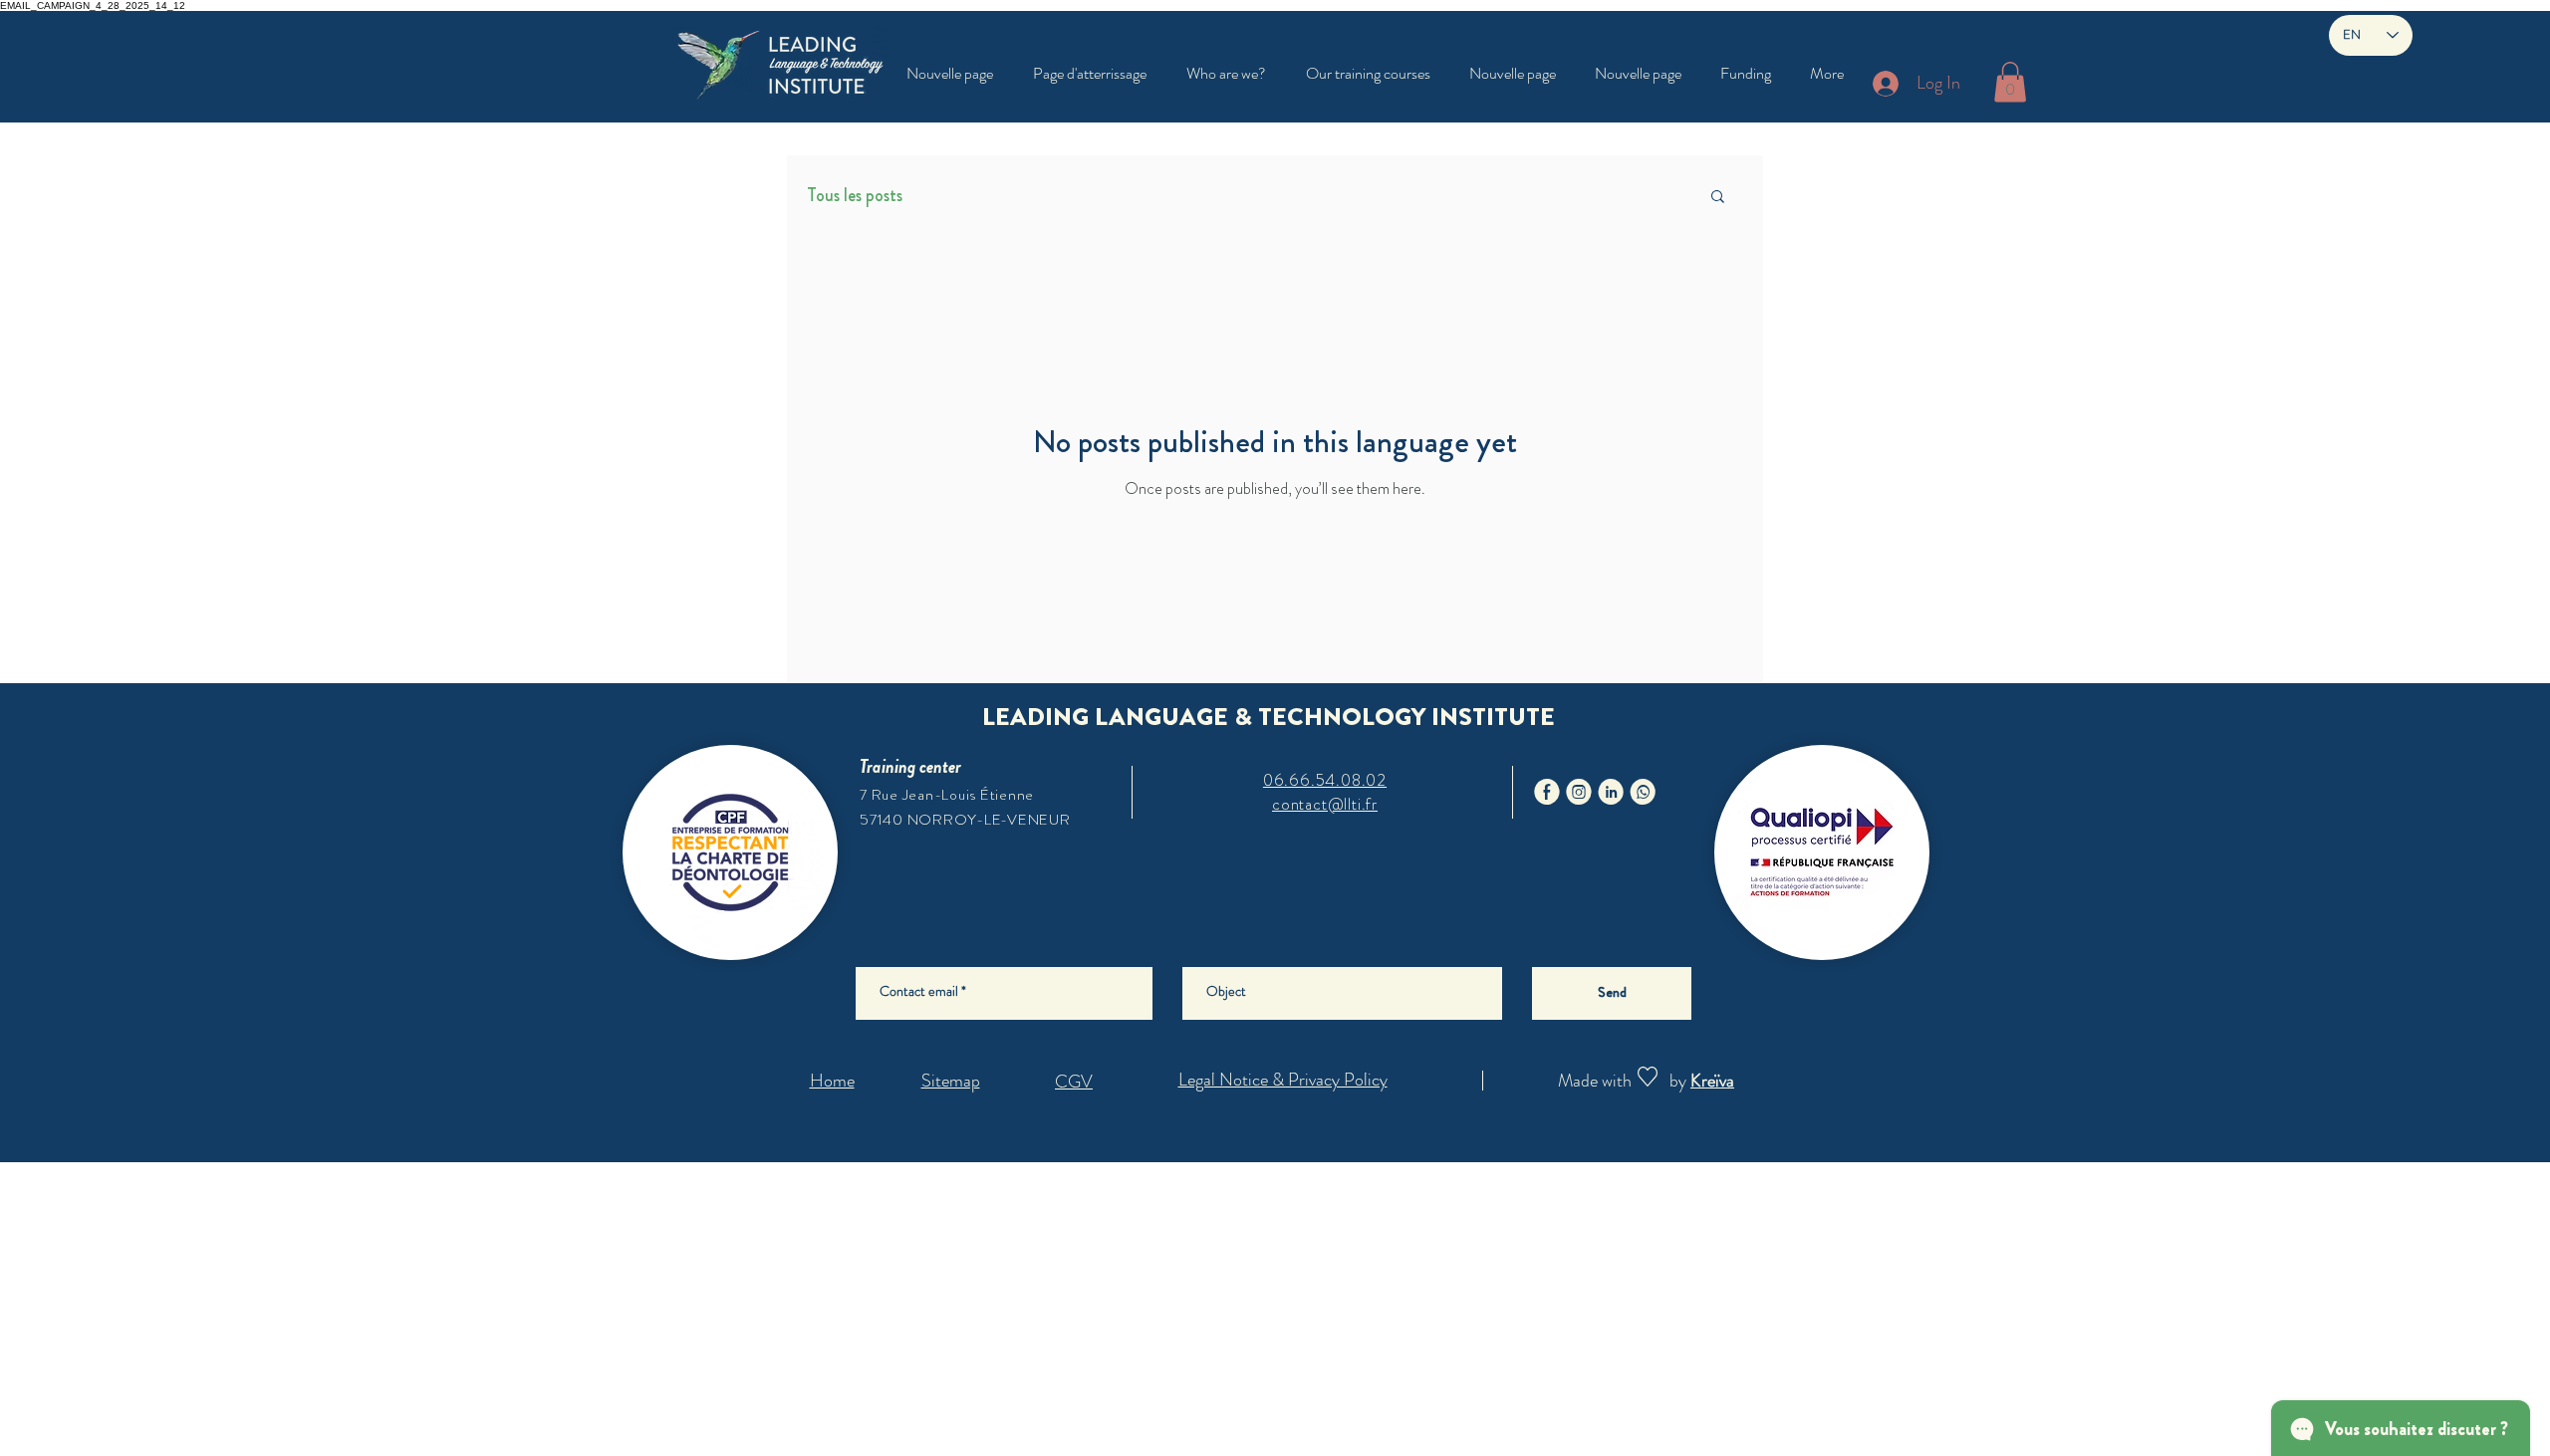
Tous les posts (855, 195)
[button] (1368, 73)
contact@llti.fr (1325, 804)
